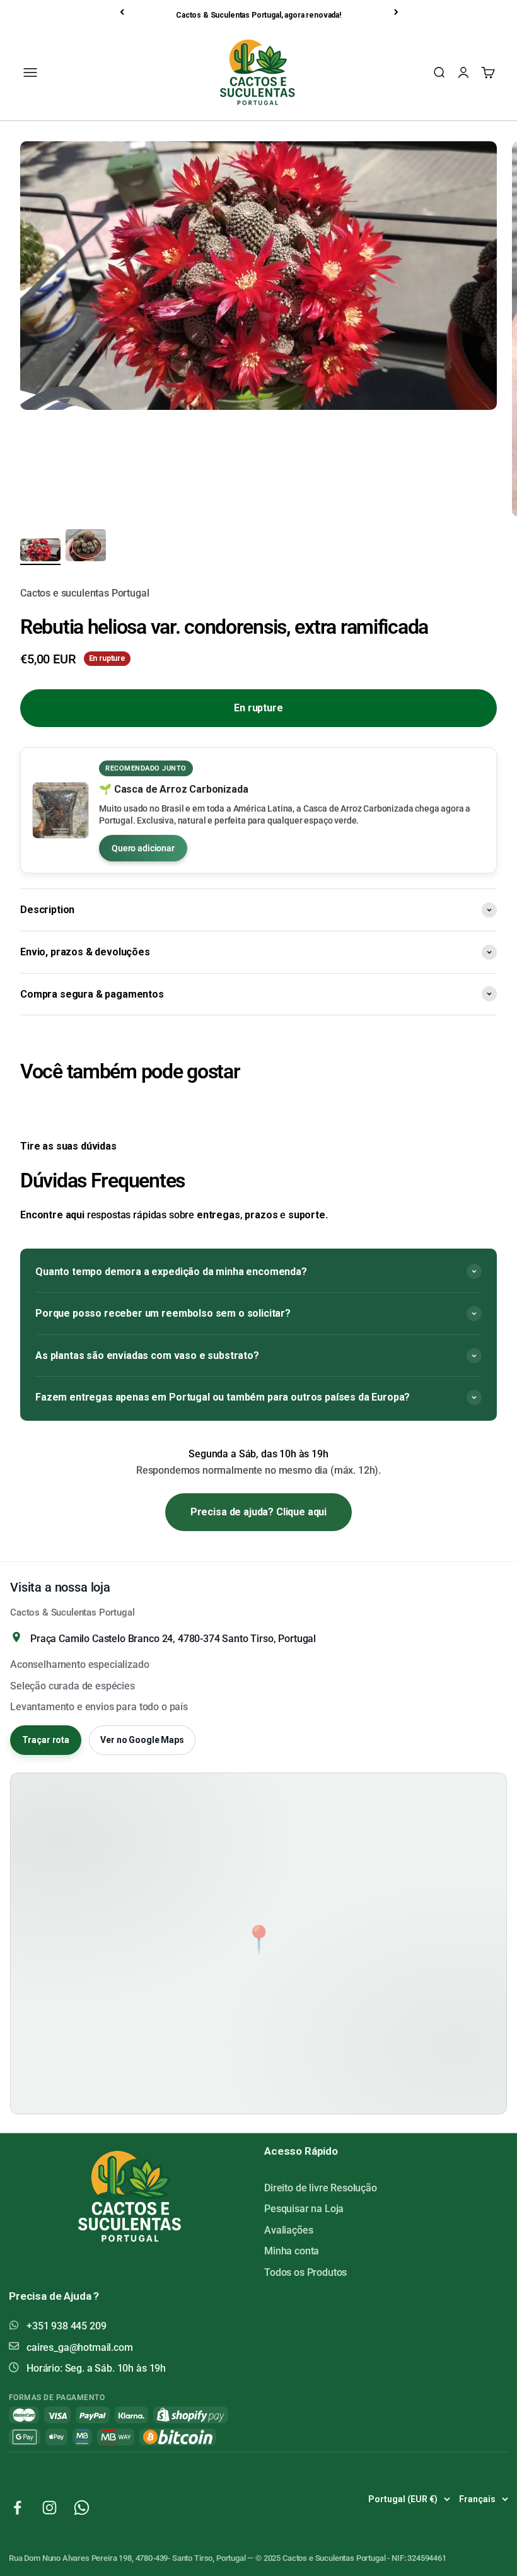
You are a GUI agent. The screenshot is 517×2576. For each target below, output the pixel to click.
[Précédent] (123, 12)
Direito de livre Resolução (321, 2188)
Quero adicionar (143, 848)
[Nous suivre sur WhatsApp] (82, 2508)
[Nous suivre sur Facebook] (17, 2508)
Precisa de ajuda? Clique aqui (258, 1512)
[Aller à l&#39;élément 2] (86, 547)
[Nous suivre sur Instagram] (49, 2508)
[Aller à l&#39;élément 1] (40, 552)
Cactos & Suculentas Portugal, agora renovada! (258, 15)
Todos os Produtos (305, 2272)
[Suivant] (397, 12)
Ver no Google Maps (142, 1740)
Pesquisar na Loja (304, 2209)
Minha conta (292, 2251)
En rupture (258, 708)
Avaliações (288, 2230)
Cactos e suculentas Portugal (85, 593)
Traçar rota (46, 1740)
